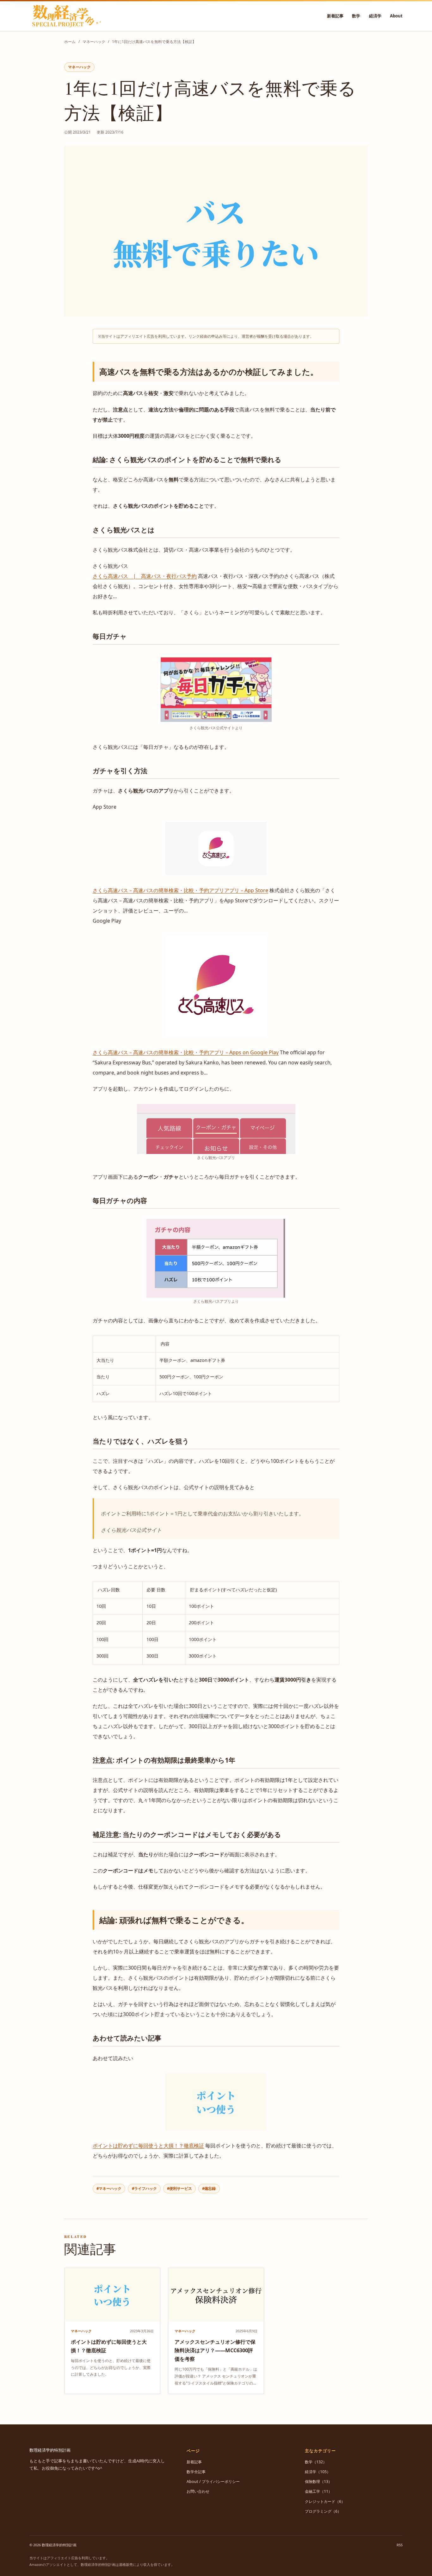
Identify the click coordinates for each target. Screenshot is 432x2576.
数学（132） (316, 2462)
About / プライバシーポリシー (213, 2482)
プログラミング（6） (323, 2511)
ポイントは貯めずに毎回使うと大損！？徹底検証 (148, 2146)
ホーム (70, 42)
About (396, 16)
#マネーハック (109, 2188)
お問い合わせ (198, 2491)
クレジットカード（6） (325, 2501)
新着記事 (335, 16)
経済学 (375, 16)
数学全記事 (196, 2472)
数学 (356, 16)
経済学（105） (318, 2472)
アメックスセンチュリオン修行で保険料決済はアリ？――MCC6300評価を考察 (215, 2350)
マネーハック (94, 42)
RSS (400, 2545)
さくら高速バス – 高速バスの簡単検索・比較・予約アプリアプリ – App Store (180, 890)
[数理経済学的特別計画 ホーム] (66, 16)
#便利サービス (179, 2188)
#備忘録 (209, 2188)
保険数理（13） (318, 2482)
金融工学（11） (318, 2491)
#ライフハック (144, 2188)
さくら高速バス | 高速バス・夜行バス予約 (145, 576)
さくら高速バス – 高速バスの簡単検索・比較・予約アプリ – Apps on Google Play (186, 1052)
